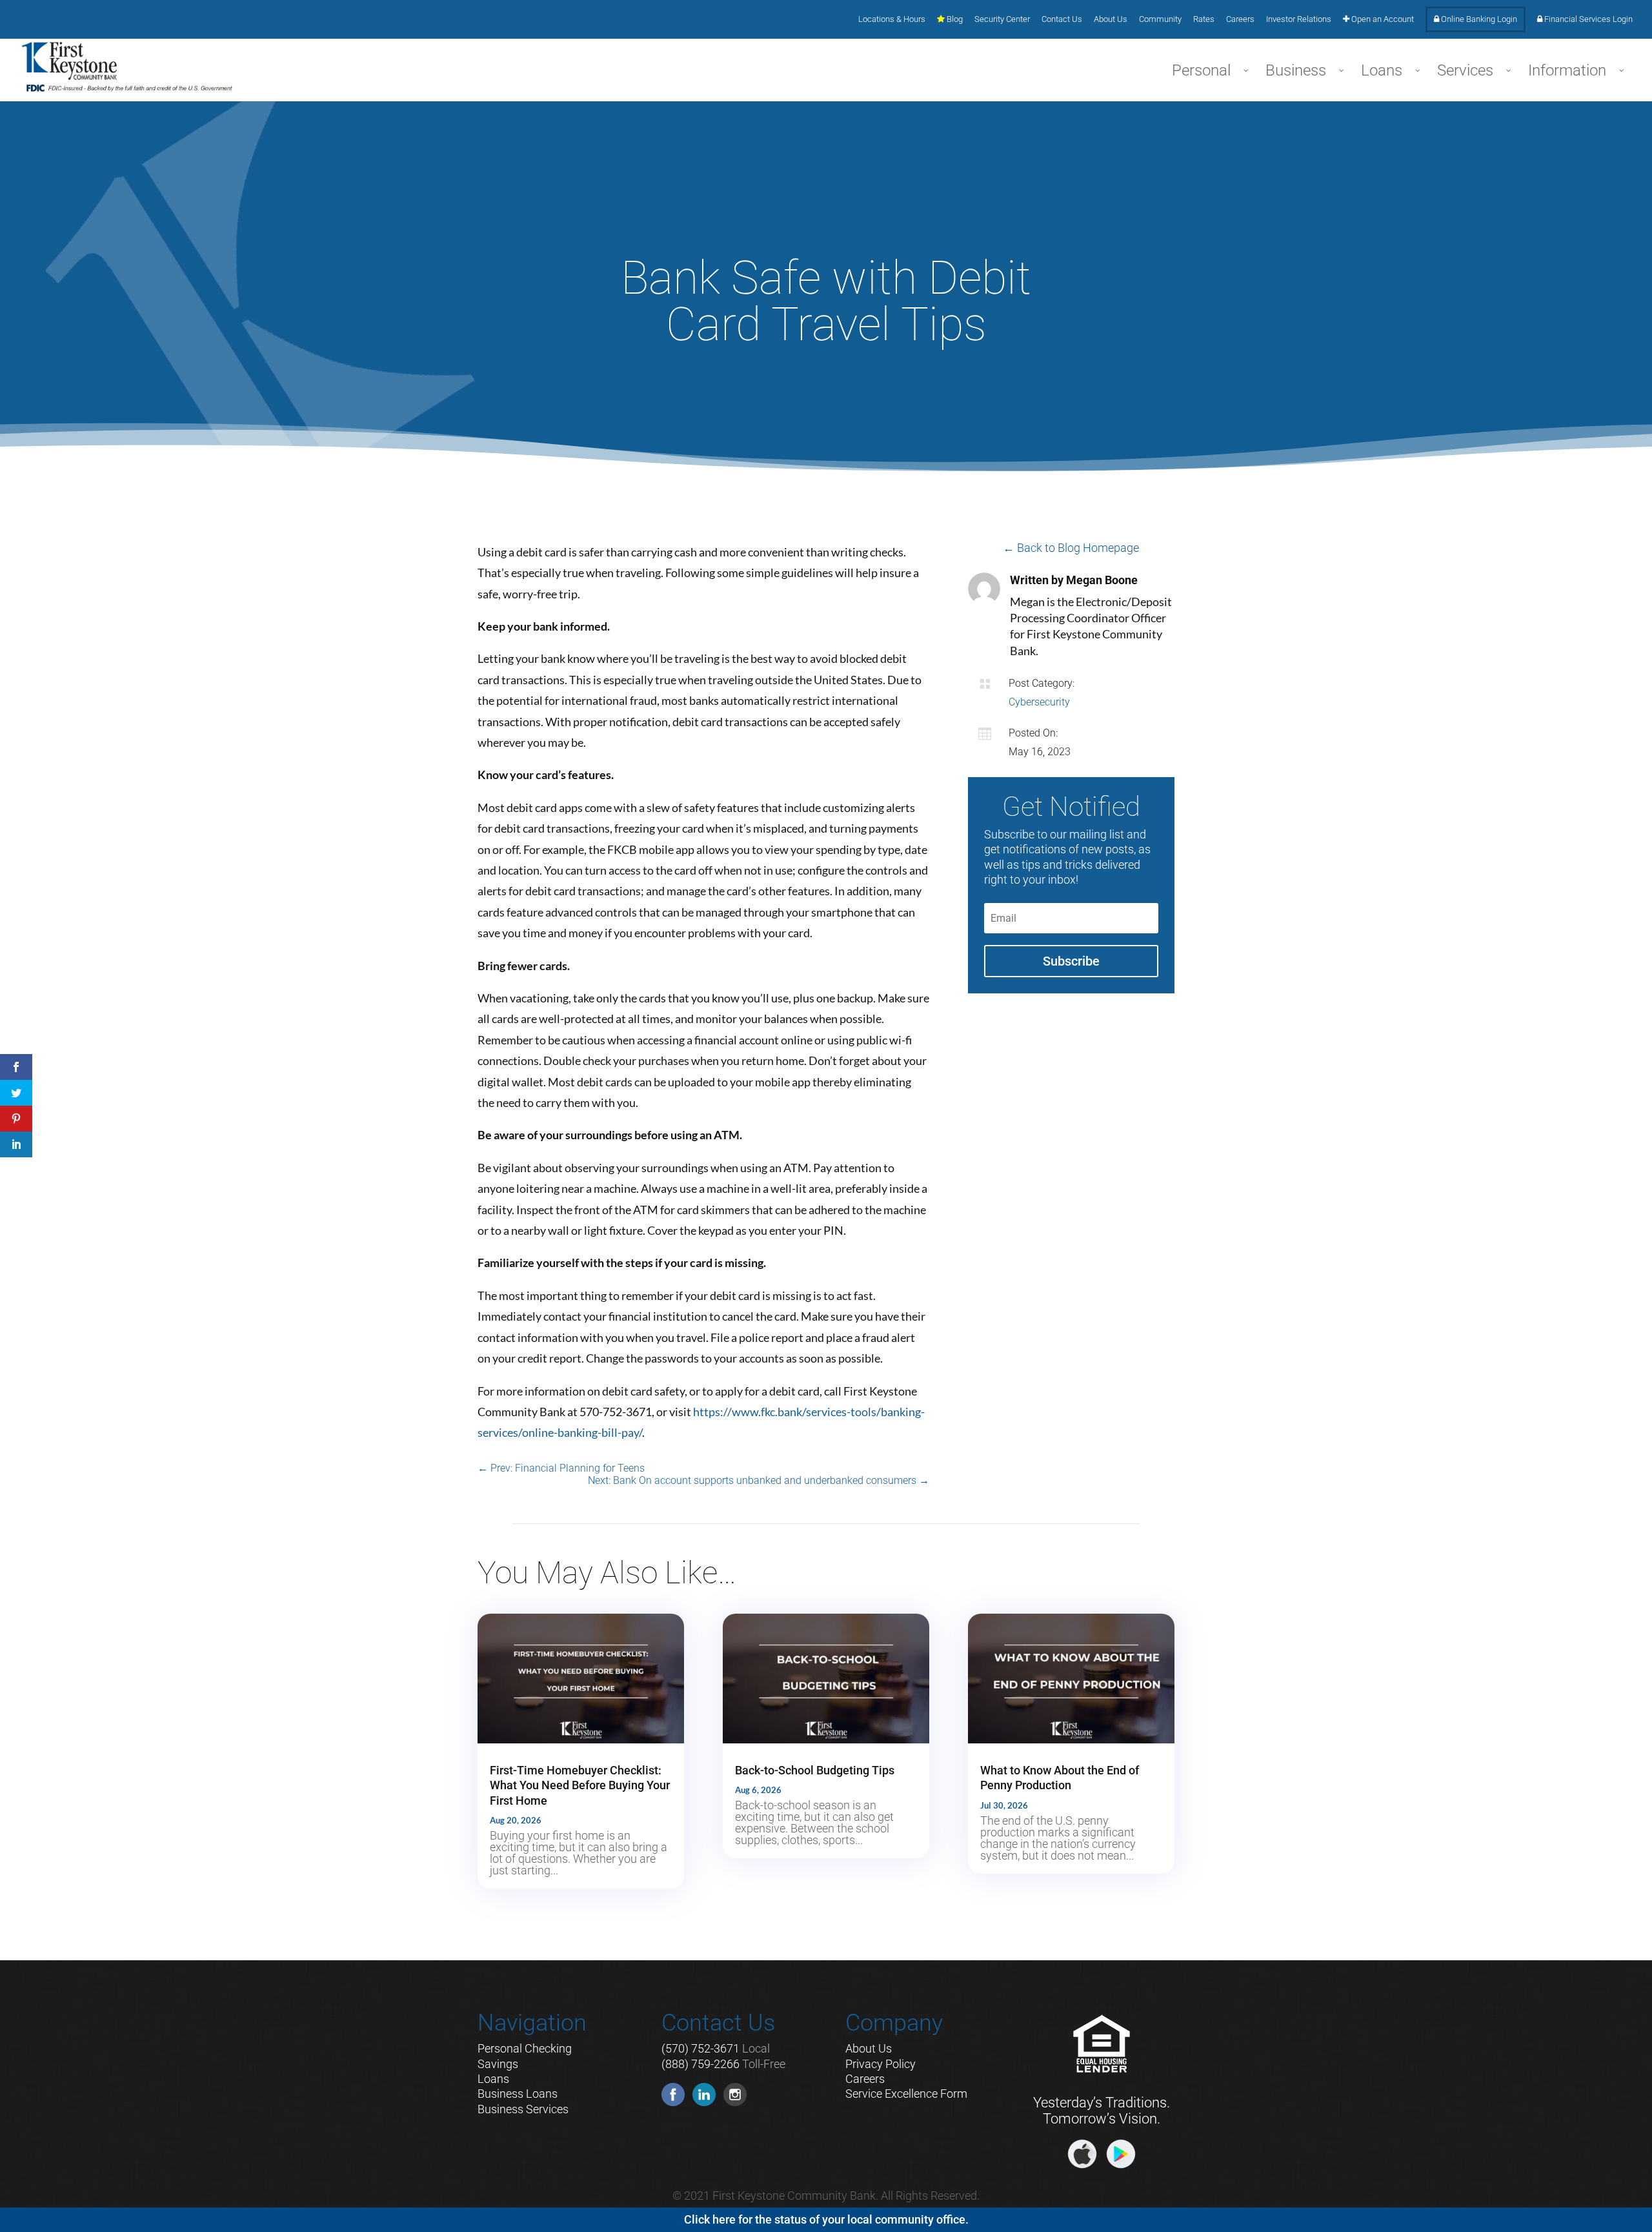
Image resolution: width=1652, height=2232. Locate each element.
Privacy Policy (881, 2064)
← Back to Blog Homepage (1071, 548)
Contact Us (1062, 19)
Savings (498, 2064)
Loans (493, 2079)
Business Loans (518, 2094)
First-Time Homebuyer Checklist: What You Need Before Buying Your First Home (580, 1785)
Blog (954, 19)
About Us (1111, 19)
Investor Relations (1299, 19)
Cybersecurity (1039, 702)
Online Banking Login (1478, 19)
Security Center (1002, 19)
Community (1160, 19)
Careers (1240, 19)
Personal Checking (525, 2048)
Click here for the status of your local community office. (826, 2219)
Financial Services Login (1587, 19)
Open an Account (1382, 19)
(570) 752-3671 (700, 2048)
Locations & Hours (892, 19)
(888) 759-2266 (700, 2064)
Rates (1204, 19)
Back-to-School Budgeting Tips (815, 1770)
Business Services (523, 2109)
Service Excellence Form (906, 2094)
